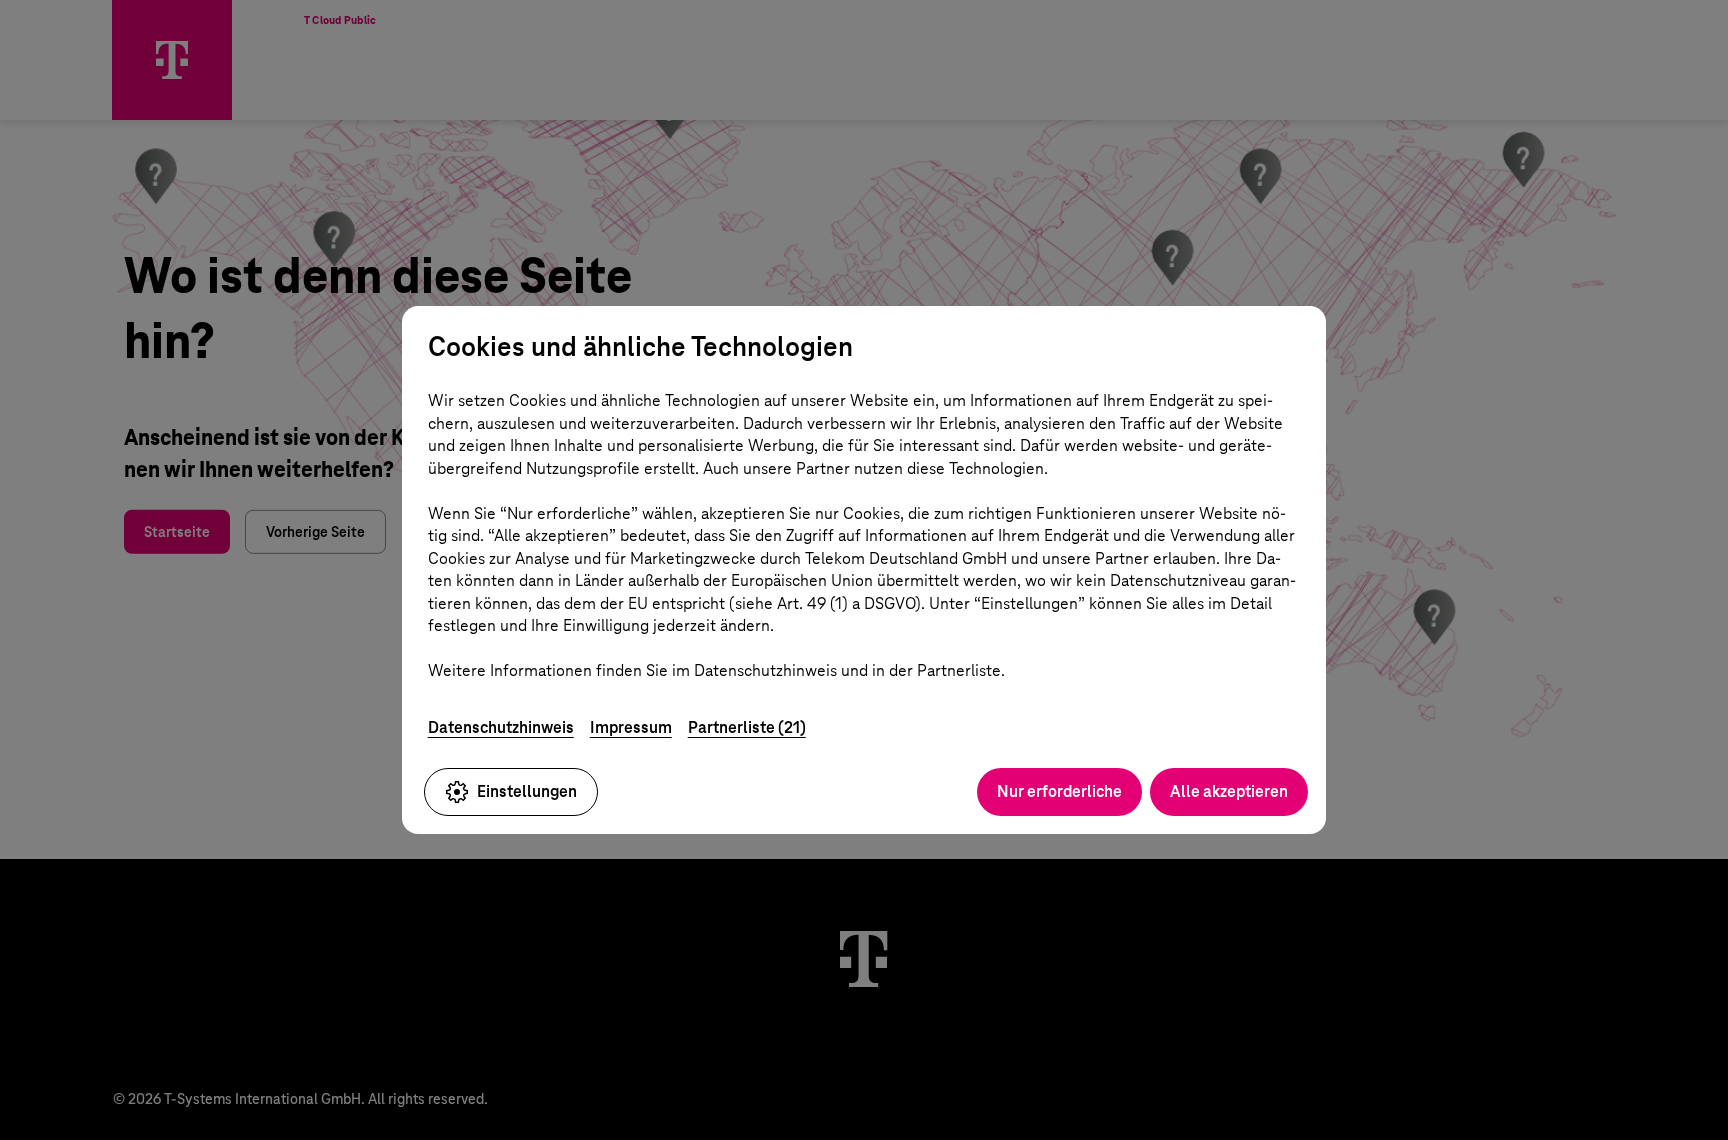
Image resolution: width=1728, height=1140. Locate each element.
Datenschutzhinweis (501, 727)
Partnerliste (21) (747, 727)
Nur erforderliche (1059, 791)
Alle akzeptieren (1229, 791)
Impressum (631, 727)
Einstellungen (527, 791)
